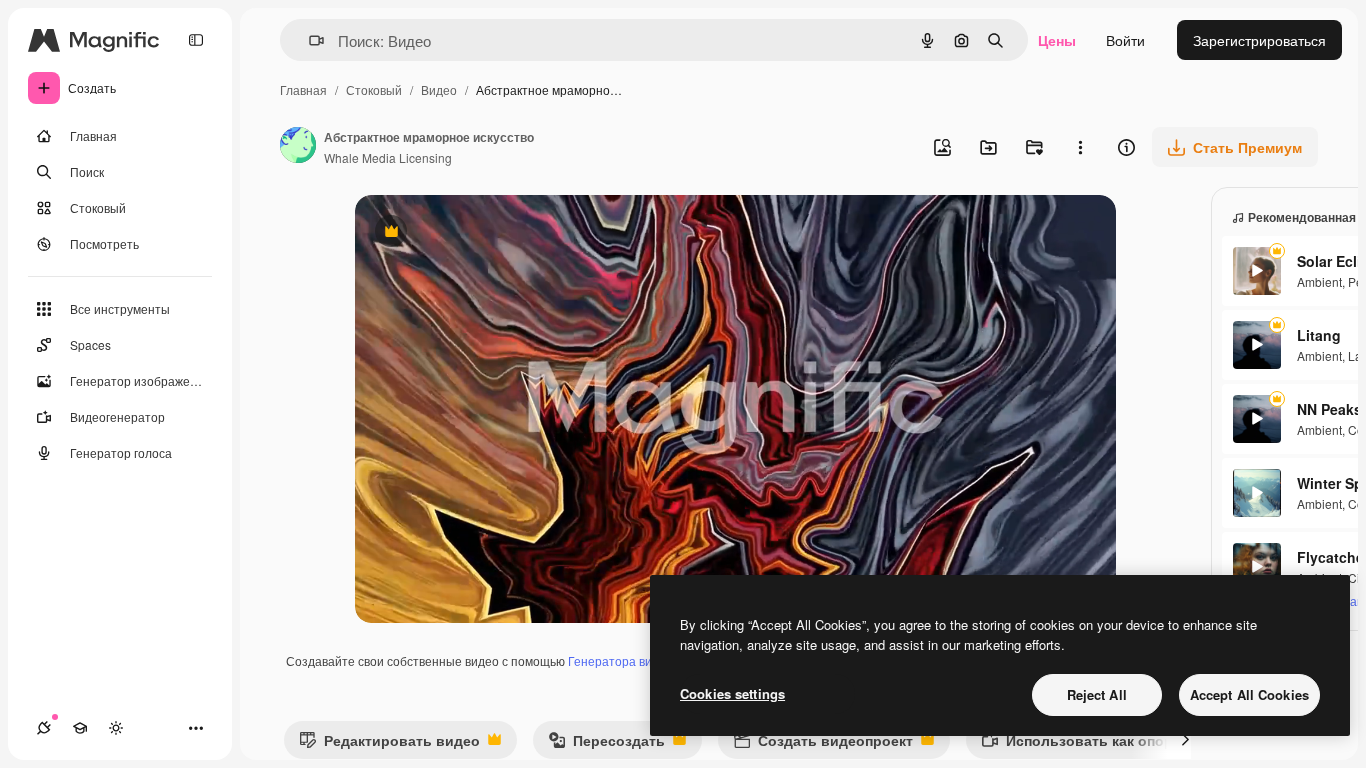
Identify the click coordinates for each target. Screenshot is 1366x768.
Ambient (1319, 281)
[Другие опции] (1080, 147)
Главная (303, 89)
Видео (439, 89)
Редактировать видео (389, 744)
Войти (1125, 40)
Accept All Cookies (1249, 694)
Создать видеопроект (823, 744)
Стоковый (374, 89)
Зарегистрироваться (1259, 40)
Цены (1057, 40)
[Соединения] (44, 728)
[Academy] (80, 728)
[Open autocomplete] (308, 40)
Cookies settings (732, 693)
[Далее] (1185, 740)
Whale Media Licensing (388, 157)
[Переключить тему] (116, 728)
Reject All (1097, 694)
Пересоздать (606, 744)
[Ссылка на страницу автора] (298, 147)
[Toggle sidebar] (196, 40)
